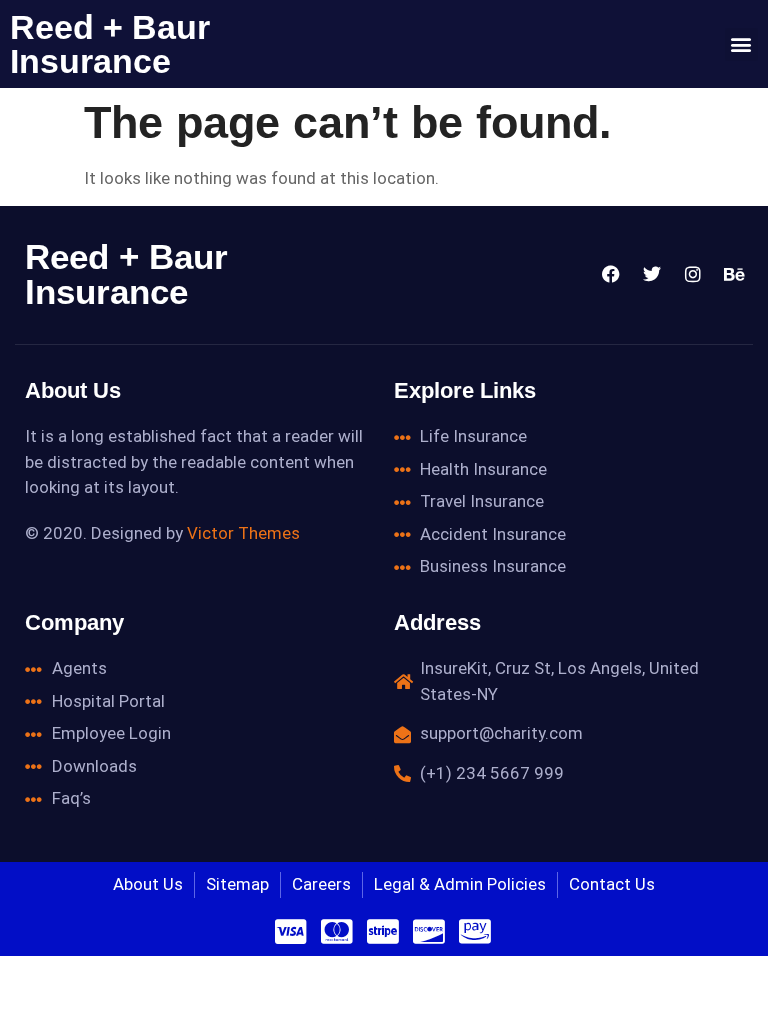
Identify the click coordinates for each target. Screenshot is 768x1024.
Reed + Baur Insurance (110, 44)
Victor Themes (243, 533)
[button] (741, 44)
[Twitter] (652, 274)
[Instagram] (693, 274)
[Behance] (734, 274)
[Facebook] (611, 274)
